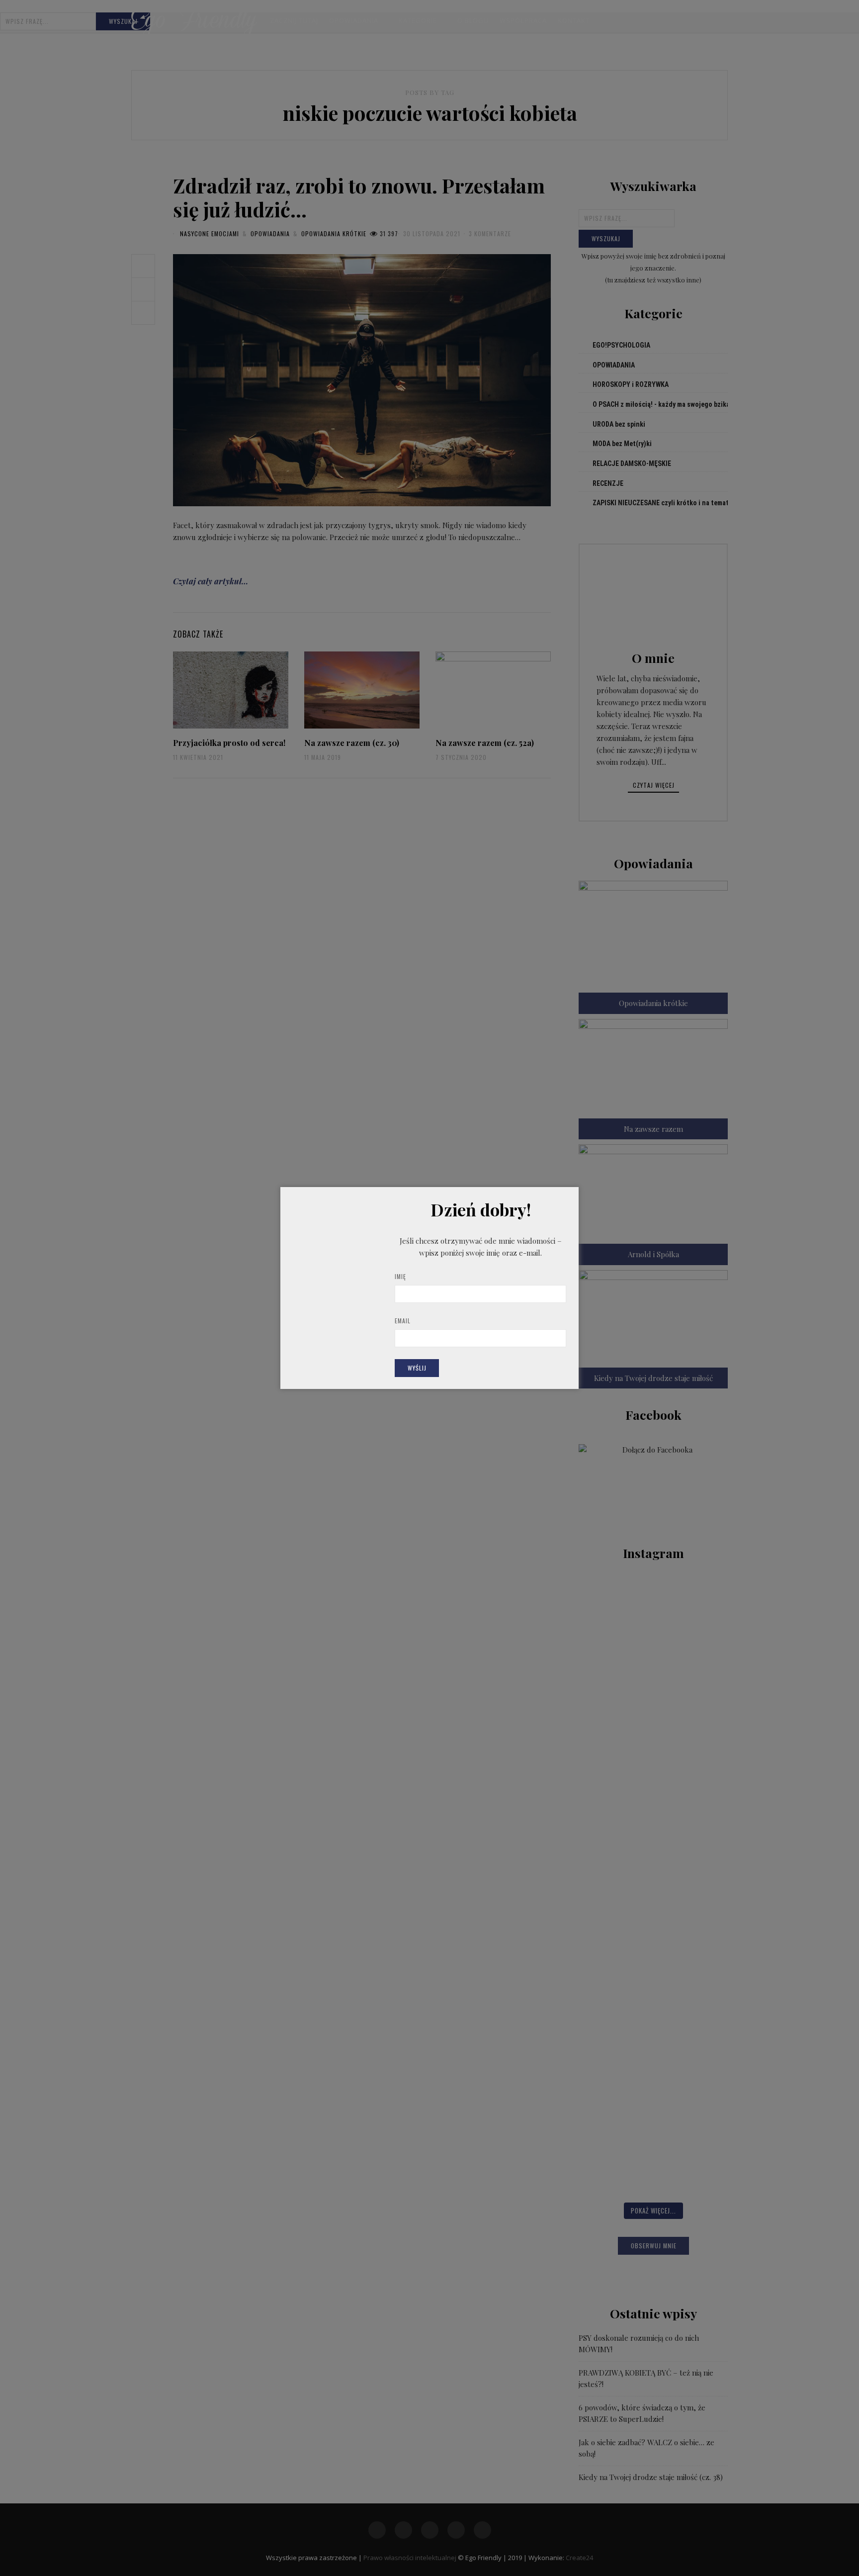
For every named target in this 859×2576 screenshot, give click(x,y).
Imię (400, 1276)
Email (403, 1321)
